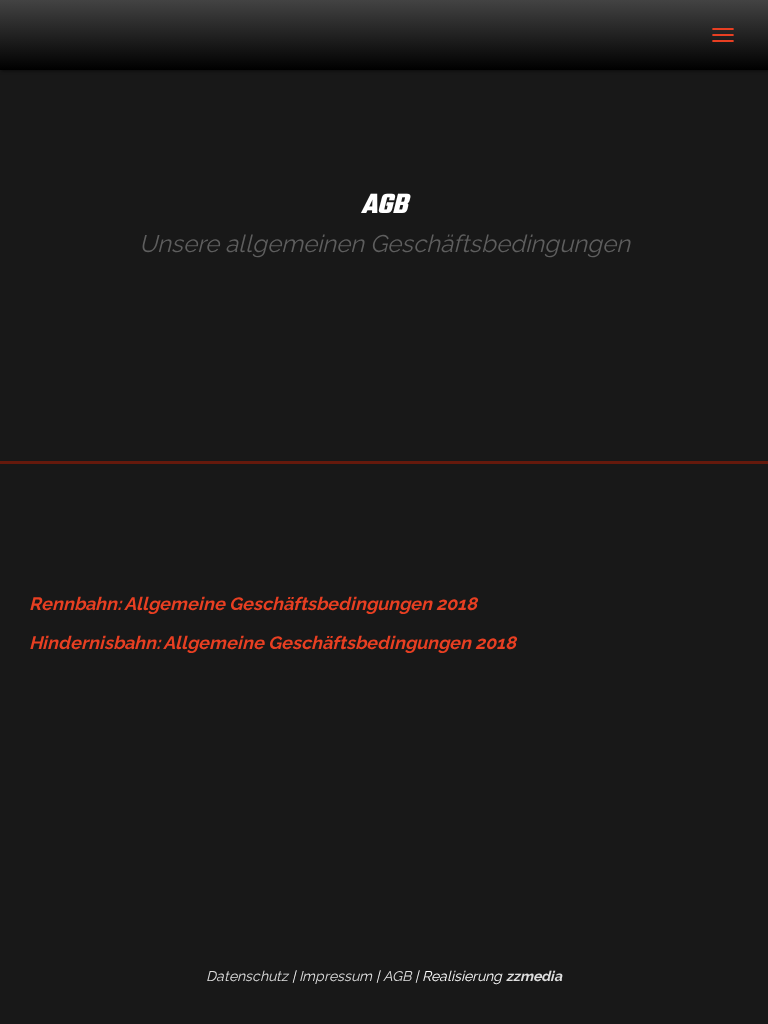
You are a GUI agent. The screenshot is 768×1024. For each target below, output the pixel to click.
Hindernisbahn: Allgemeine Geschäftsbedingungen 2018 (272, 642)
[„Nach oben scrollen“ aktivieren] (728, 984)
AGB (397, 976)
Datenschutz (247, 976)
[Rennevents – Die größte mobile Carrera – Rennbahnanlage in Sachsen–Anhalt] (124, 35)
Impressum (335, 976)
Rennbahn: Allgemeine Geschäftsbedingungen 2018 (253, 603)
